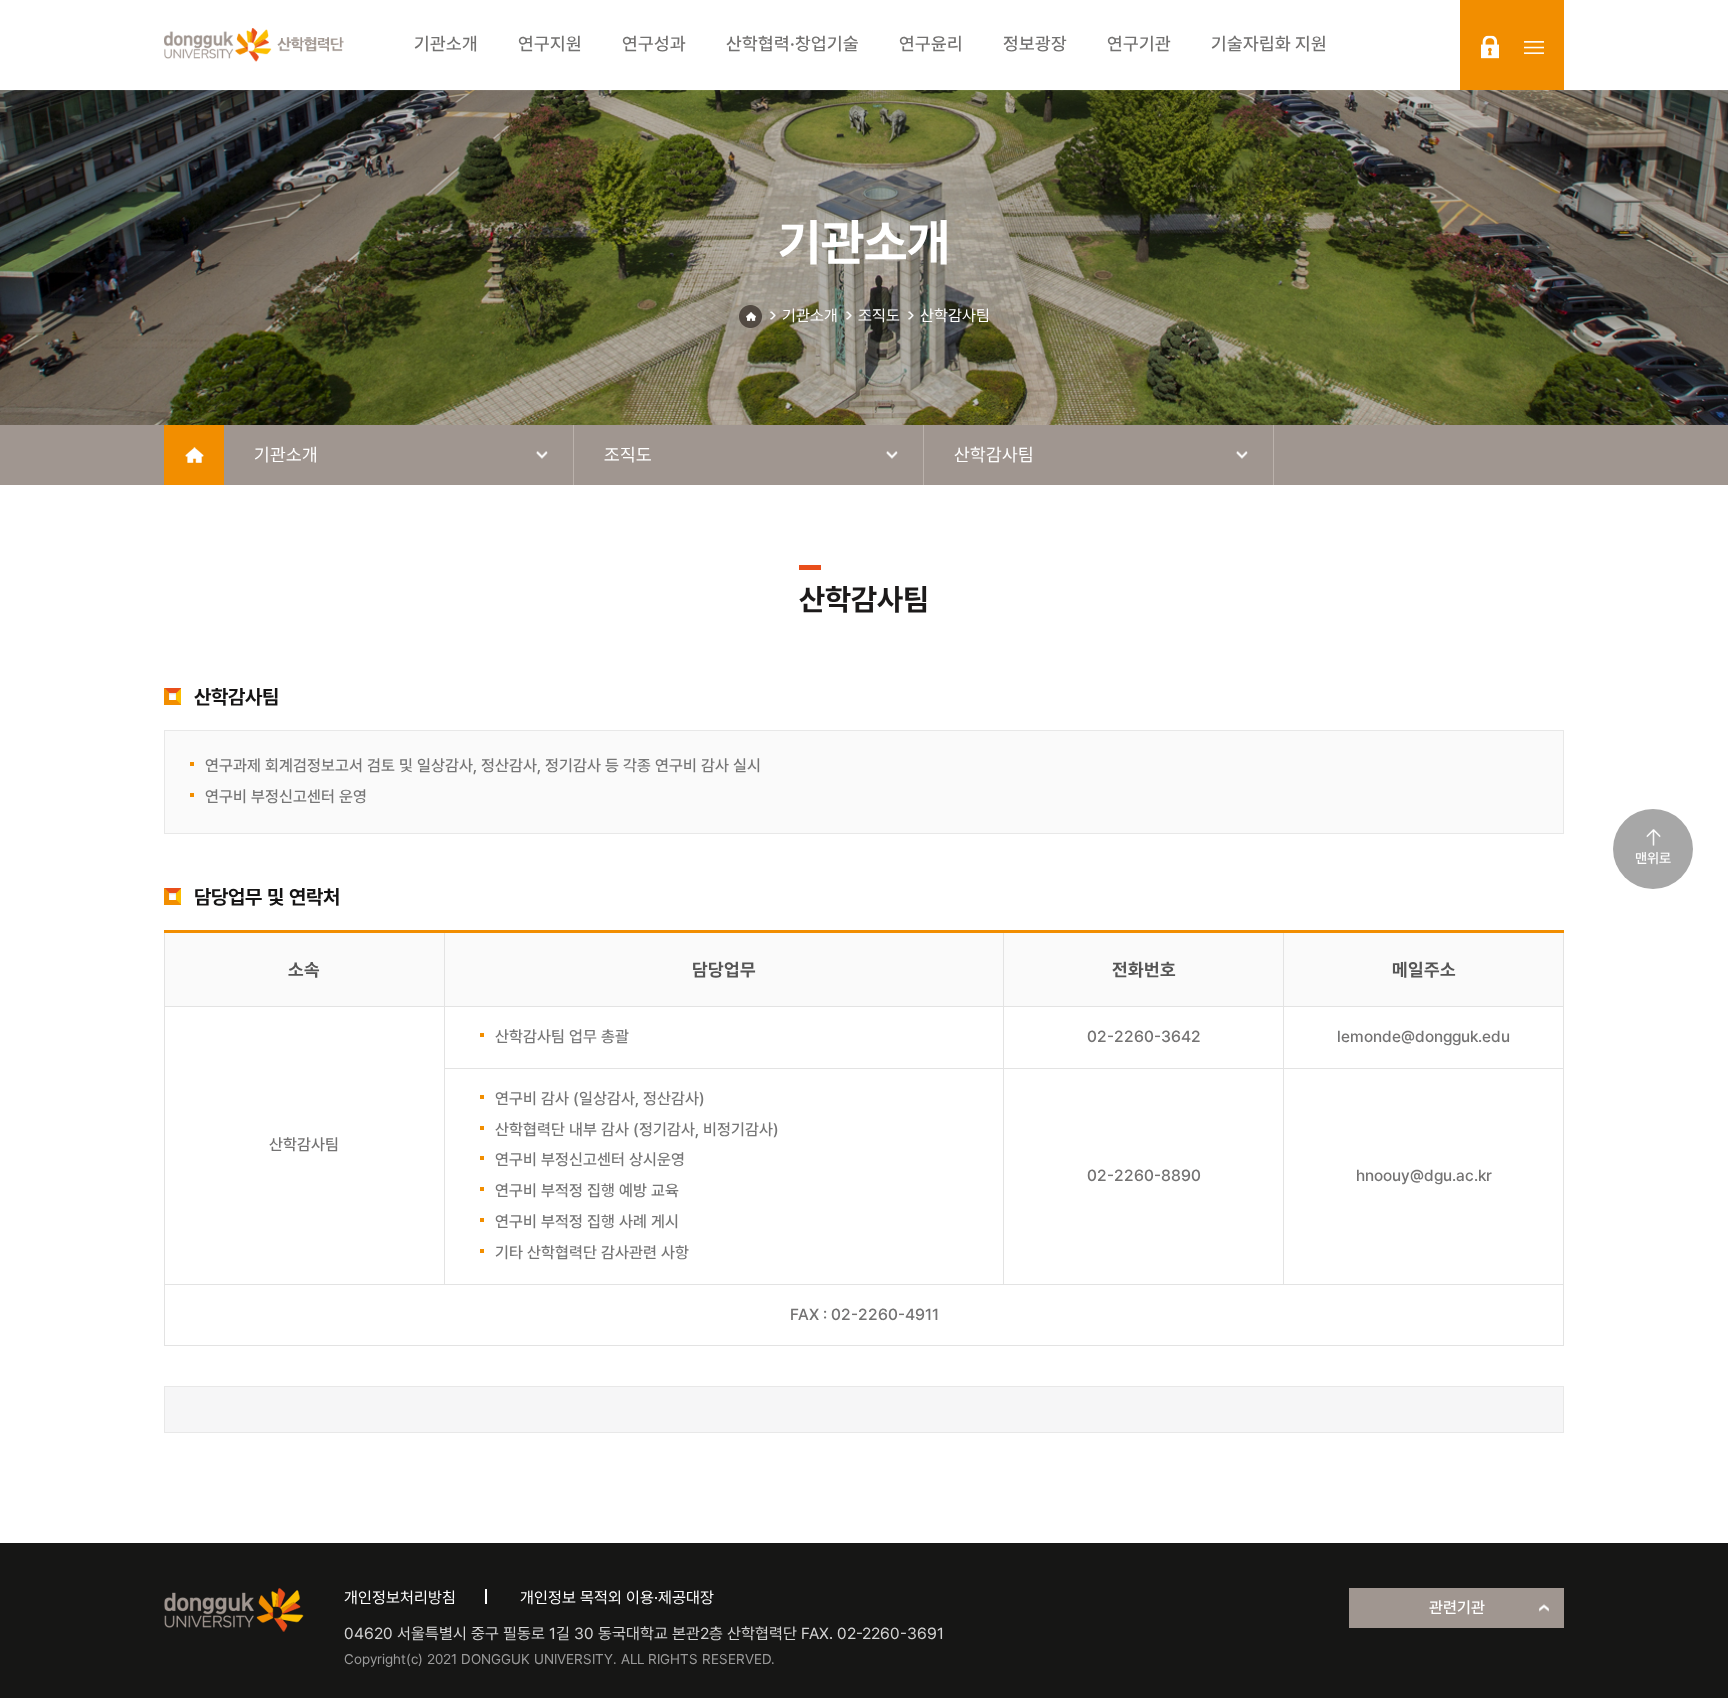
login (1490, 47)
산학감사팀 (955, 315)
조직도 (879, 315)
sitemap (1534, 47)
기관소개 (810, 315)
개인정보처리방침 (400, 1597)
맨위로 (1653, 858)
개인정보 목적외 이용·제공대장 (617, 1597)
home (194, 455)
